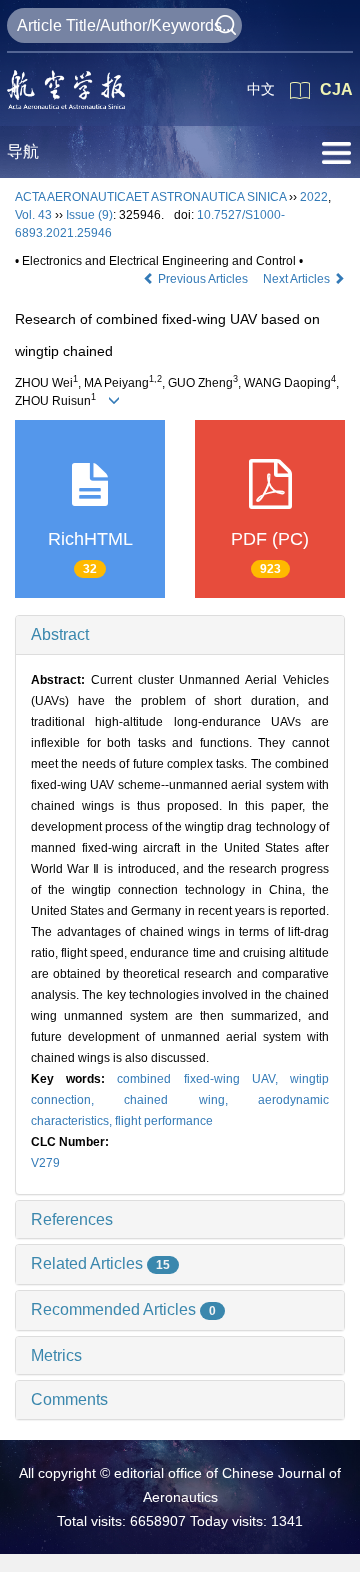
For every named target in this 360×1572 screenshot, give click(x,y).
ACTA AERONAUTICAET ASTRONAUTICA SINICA (150, 197)
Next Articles (298, 279)
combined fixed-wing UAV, (203, 1079)
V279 (45, 1163)
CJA (336, 89)
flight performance (164, 1121)
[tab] (180, 635)
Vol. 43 (33, 215)
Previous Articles (203, 279)
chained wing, (191, 1100)
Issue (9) (89, 215)
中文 (261, 89)
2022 (314, 197)
